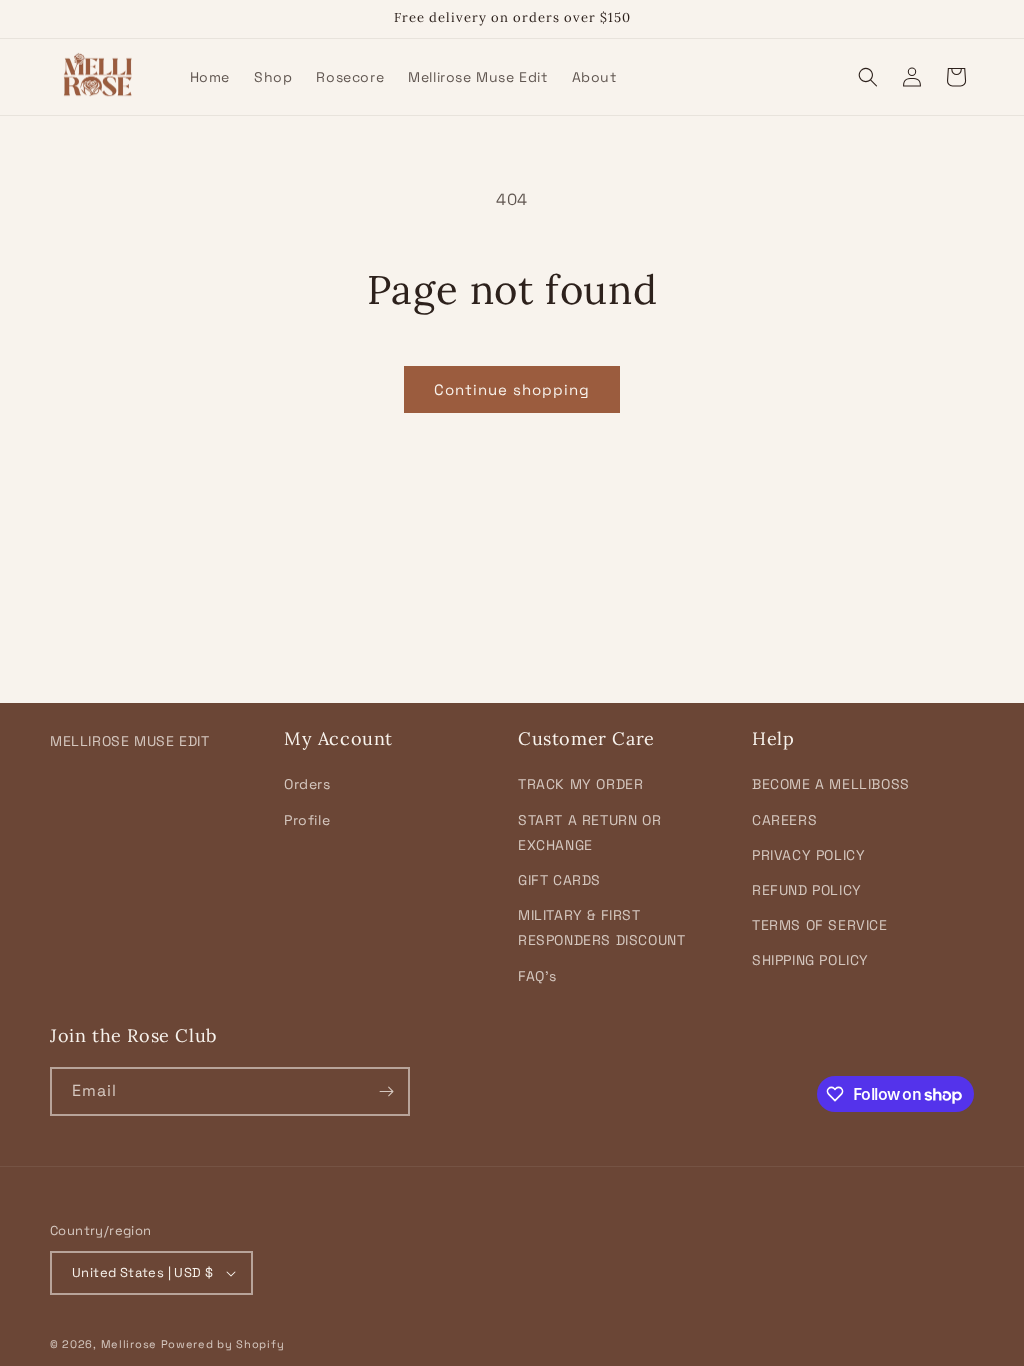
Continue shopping (512, 389)
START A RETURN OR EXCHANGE (589, 832)
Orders (307, 784)
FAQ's (537, 976)
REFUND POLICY (807, 890)
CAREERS (784, 820)
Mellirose (129, 1344)
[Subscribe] (386, 1091)
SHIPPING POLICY (810, 960)
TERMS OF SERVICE (820, 925)
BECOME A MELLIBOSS (831, 784)
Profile (307, 820)
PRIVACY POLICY (808, 855)
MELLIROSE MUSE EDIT (129, 741)
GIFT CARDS (559, 880)
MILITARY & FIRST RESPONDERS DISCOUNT (601, 927)
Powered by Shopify (223, 1344)
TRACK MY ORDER (580, 784)
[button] (868, 77)
